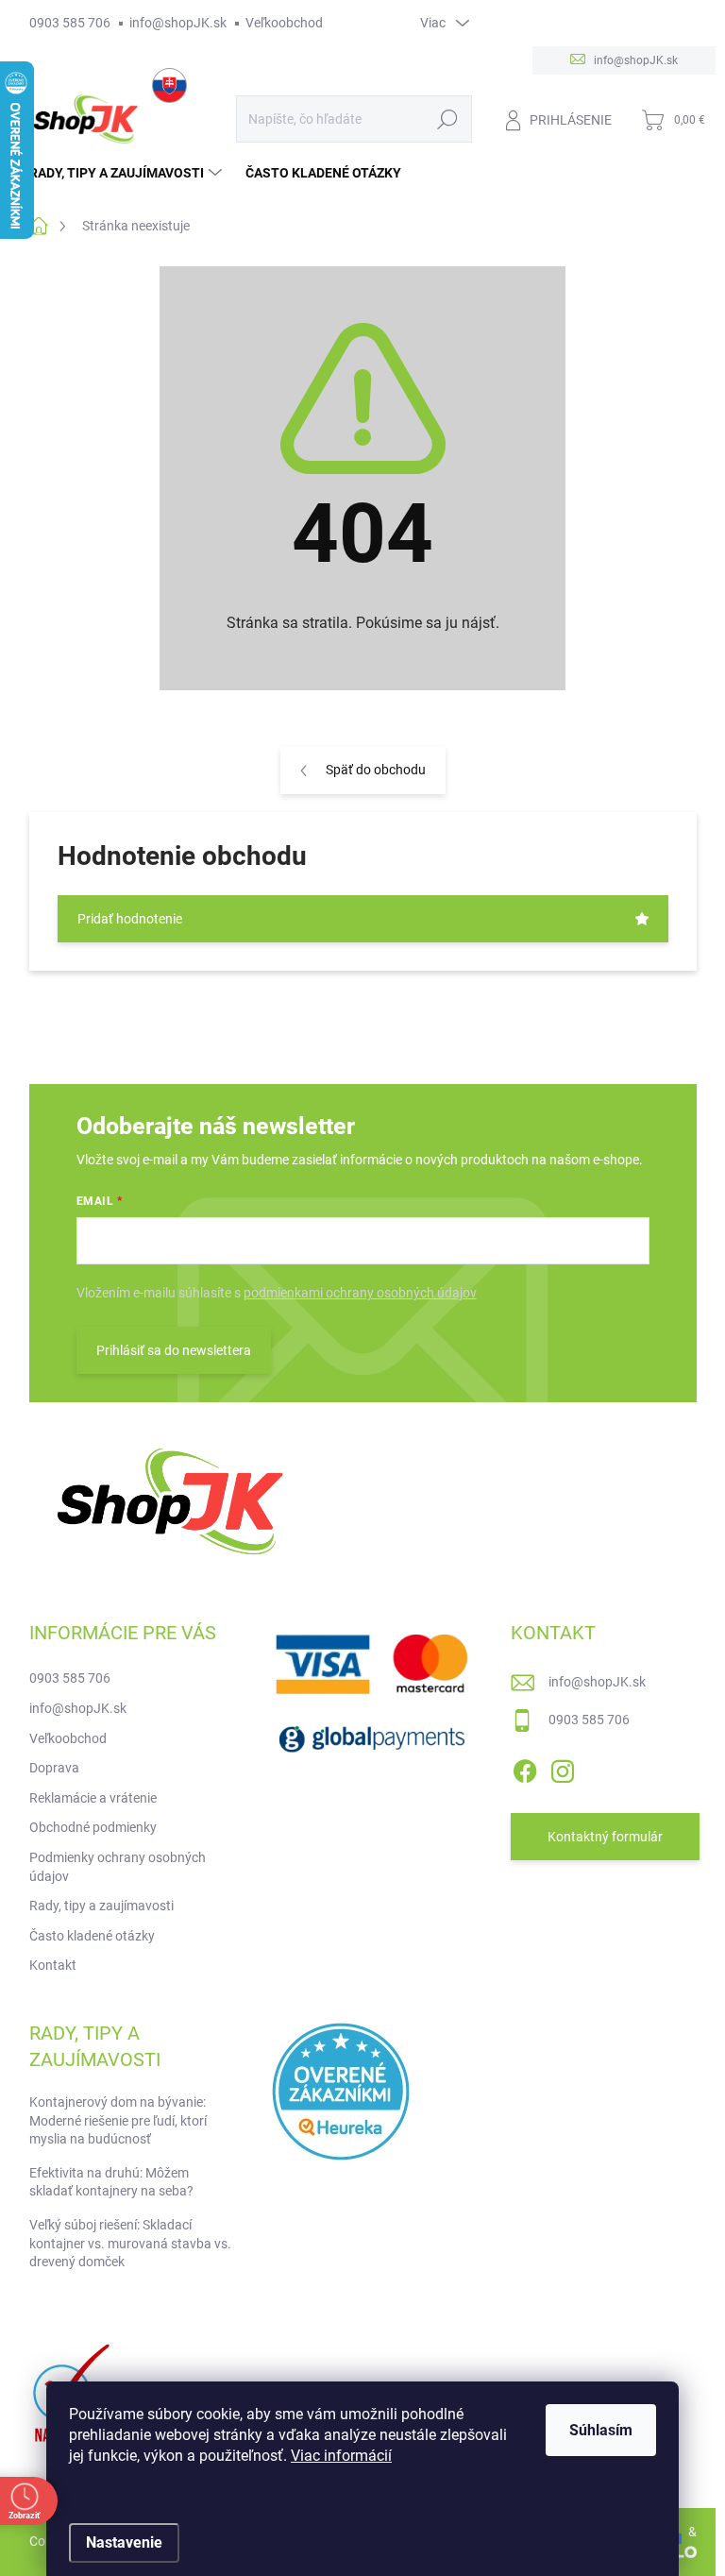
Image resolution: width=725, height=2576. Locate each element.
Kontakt (53, 1965)
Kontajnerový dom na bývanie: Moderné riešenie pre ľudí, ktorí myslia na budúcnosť (118, 2120)
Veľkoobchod (284, 23)
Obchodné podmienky (93, 1827)
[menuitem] (128, 173)
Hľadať (447, 119)
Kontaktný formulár (605, 1837)
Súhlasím (601, 2430)
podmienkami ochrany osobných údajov (360, 1293)
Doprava (54, 1768)
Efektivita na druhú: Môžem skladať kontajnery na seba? (111, 2182)
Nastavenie (124, 2542)
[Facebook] (525, 1768)
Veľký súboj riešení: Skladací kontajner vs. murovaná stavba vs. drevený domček (130, 2243)
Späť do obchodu (376, 770)
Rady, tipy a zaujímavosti (101, 1906)
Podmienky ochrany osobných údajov (118, 1867)
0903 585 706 (70, 23)
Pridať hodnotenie (130, 919)
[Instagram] (563, 1768)
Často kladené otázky (92, 1936)
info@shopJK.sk (178, 23)
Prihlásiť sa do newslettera (174, 1350)
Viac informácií (341, 2456)
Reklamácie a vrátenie (93, 1798)
